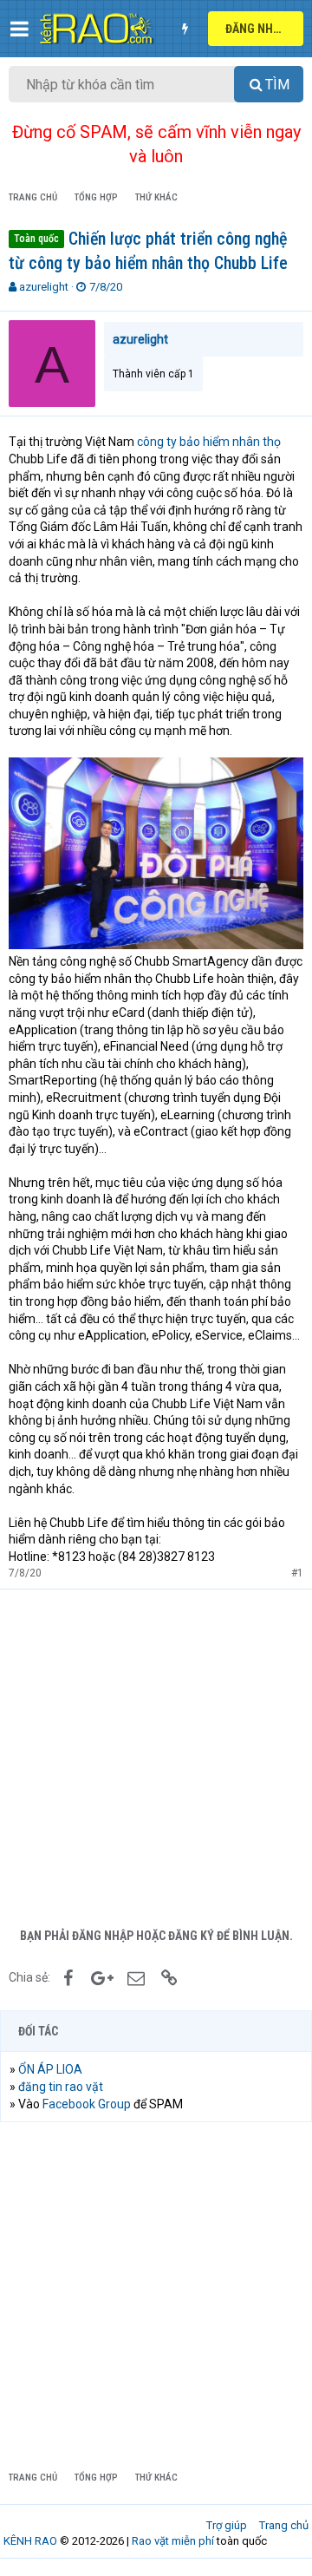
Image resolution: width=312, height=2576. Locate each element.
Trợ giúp (227, 2525)
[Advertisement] (156, 1754)
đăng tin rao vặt (61, 2087)
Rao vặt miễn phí (173, 2541)
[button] (19, 29)
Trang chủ (284, 2525)
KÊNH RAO (30, 2541)
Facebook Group (87, 2104)
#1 (297, 1573)
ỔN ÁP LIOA (50, 2069)
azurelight (44, 287)
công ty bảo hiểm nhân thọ (209, 442)
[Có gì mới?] (185, 29)
